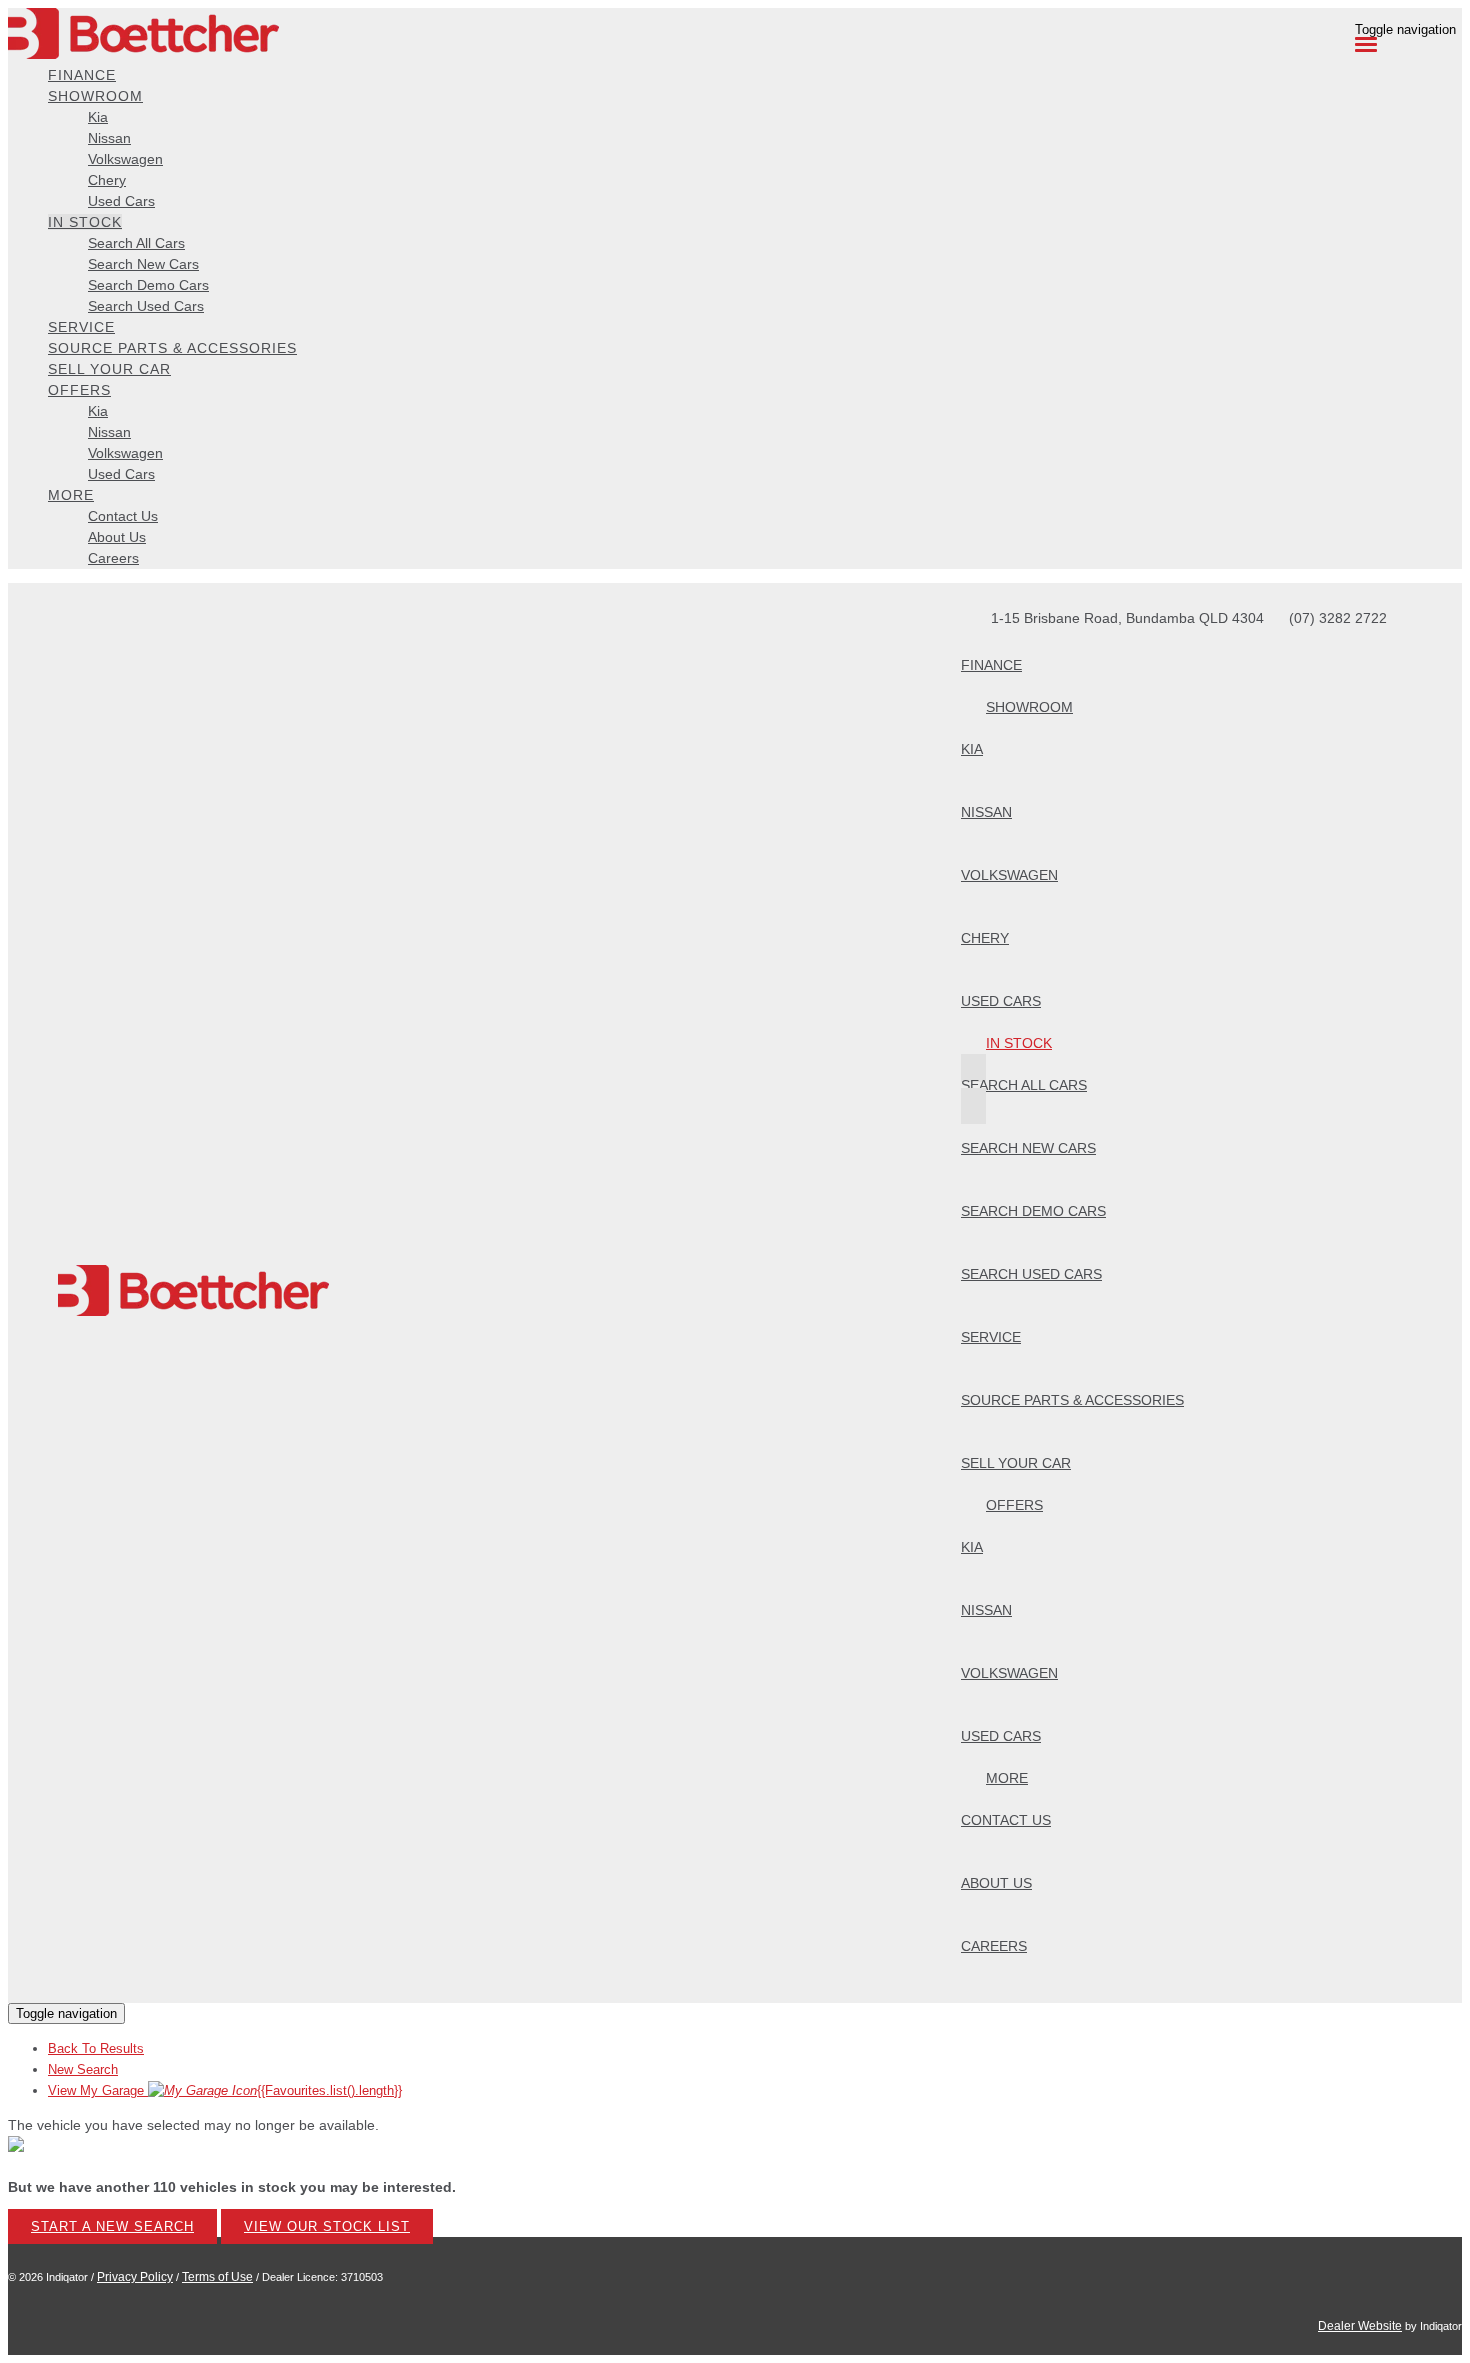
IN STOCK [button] (85, 222)
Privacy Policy (135, 2277)
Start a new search (112, 2226)
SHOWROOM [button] (95, 96)
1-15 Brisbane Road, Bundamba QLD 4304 (1127, 618)
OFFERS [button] (79, 390)
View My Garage (225, 2090)
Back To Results (96, 2048)
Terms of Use (217, 2277)
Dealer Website (1360, 2326)
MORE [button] (71, 495)
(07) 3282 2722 (1338, 618)
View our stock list (327, 2226)
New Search (83, 2069)
